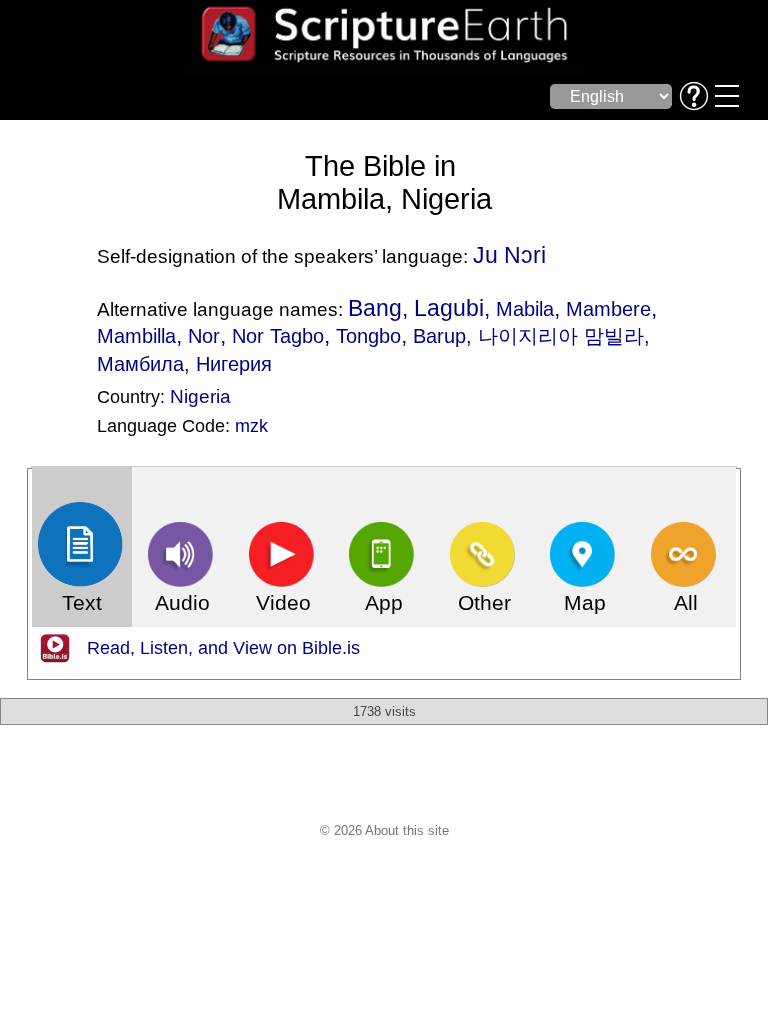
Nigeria (200, 396)
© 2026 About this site (384, 830)
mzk (251, 426)
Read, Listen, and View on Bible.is (223, 648)
